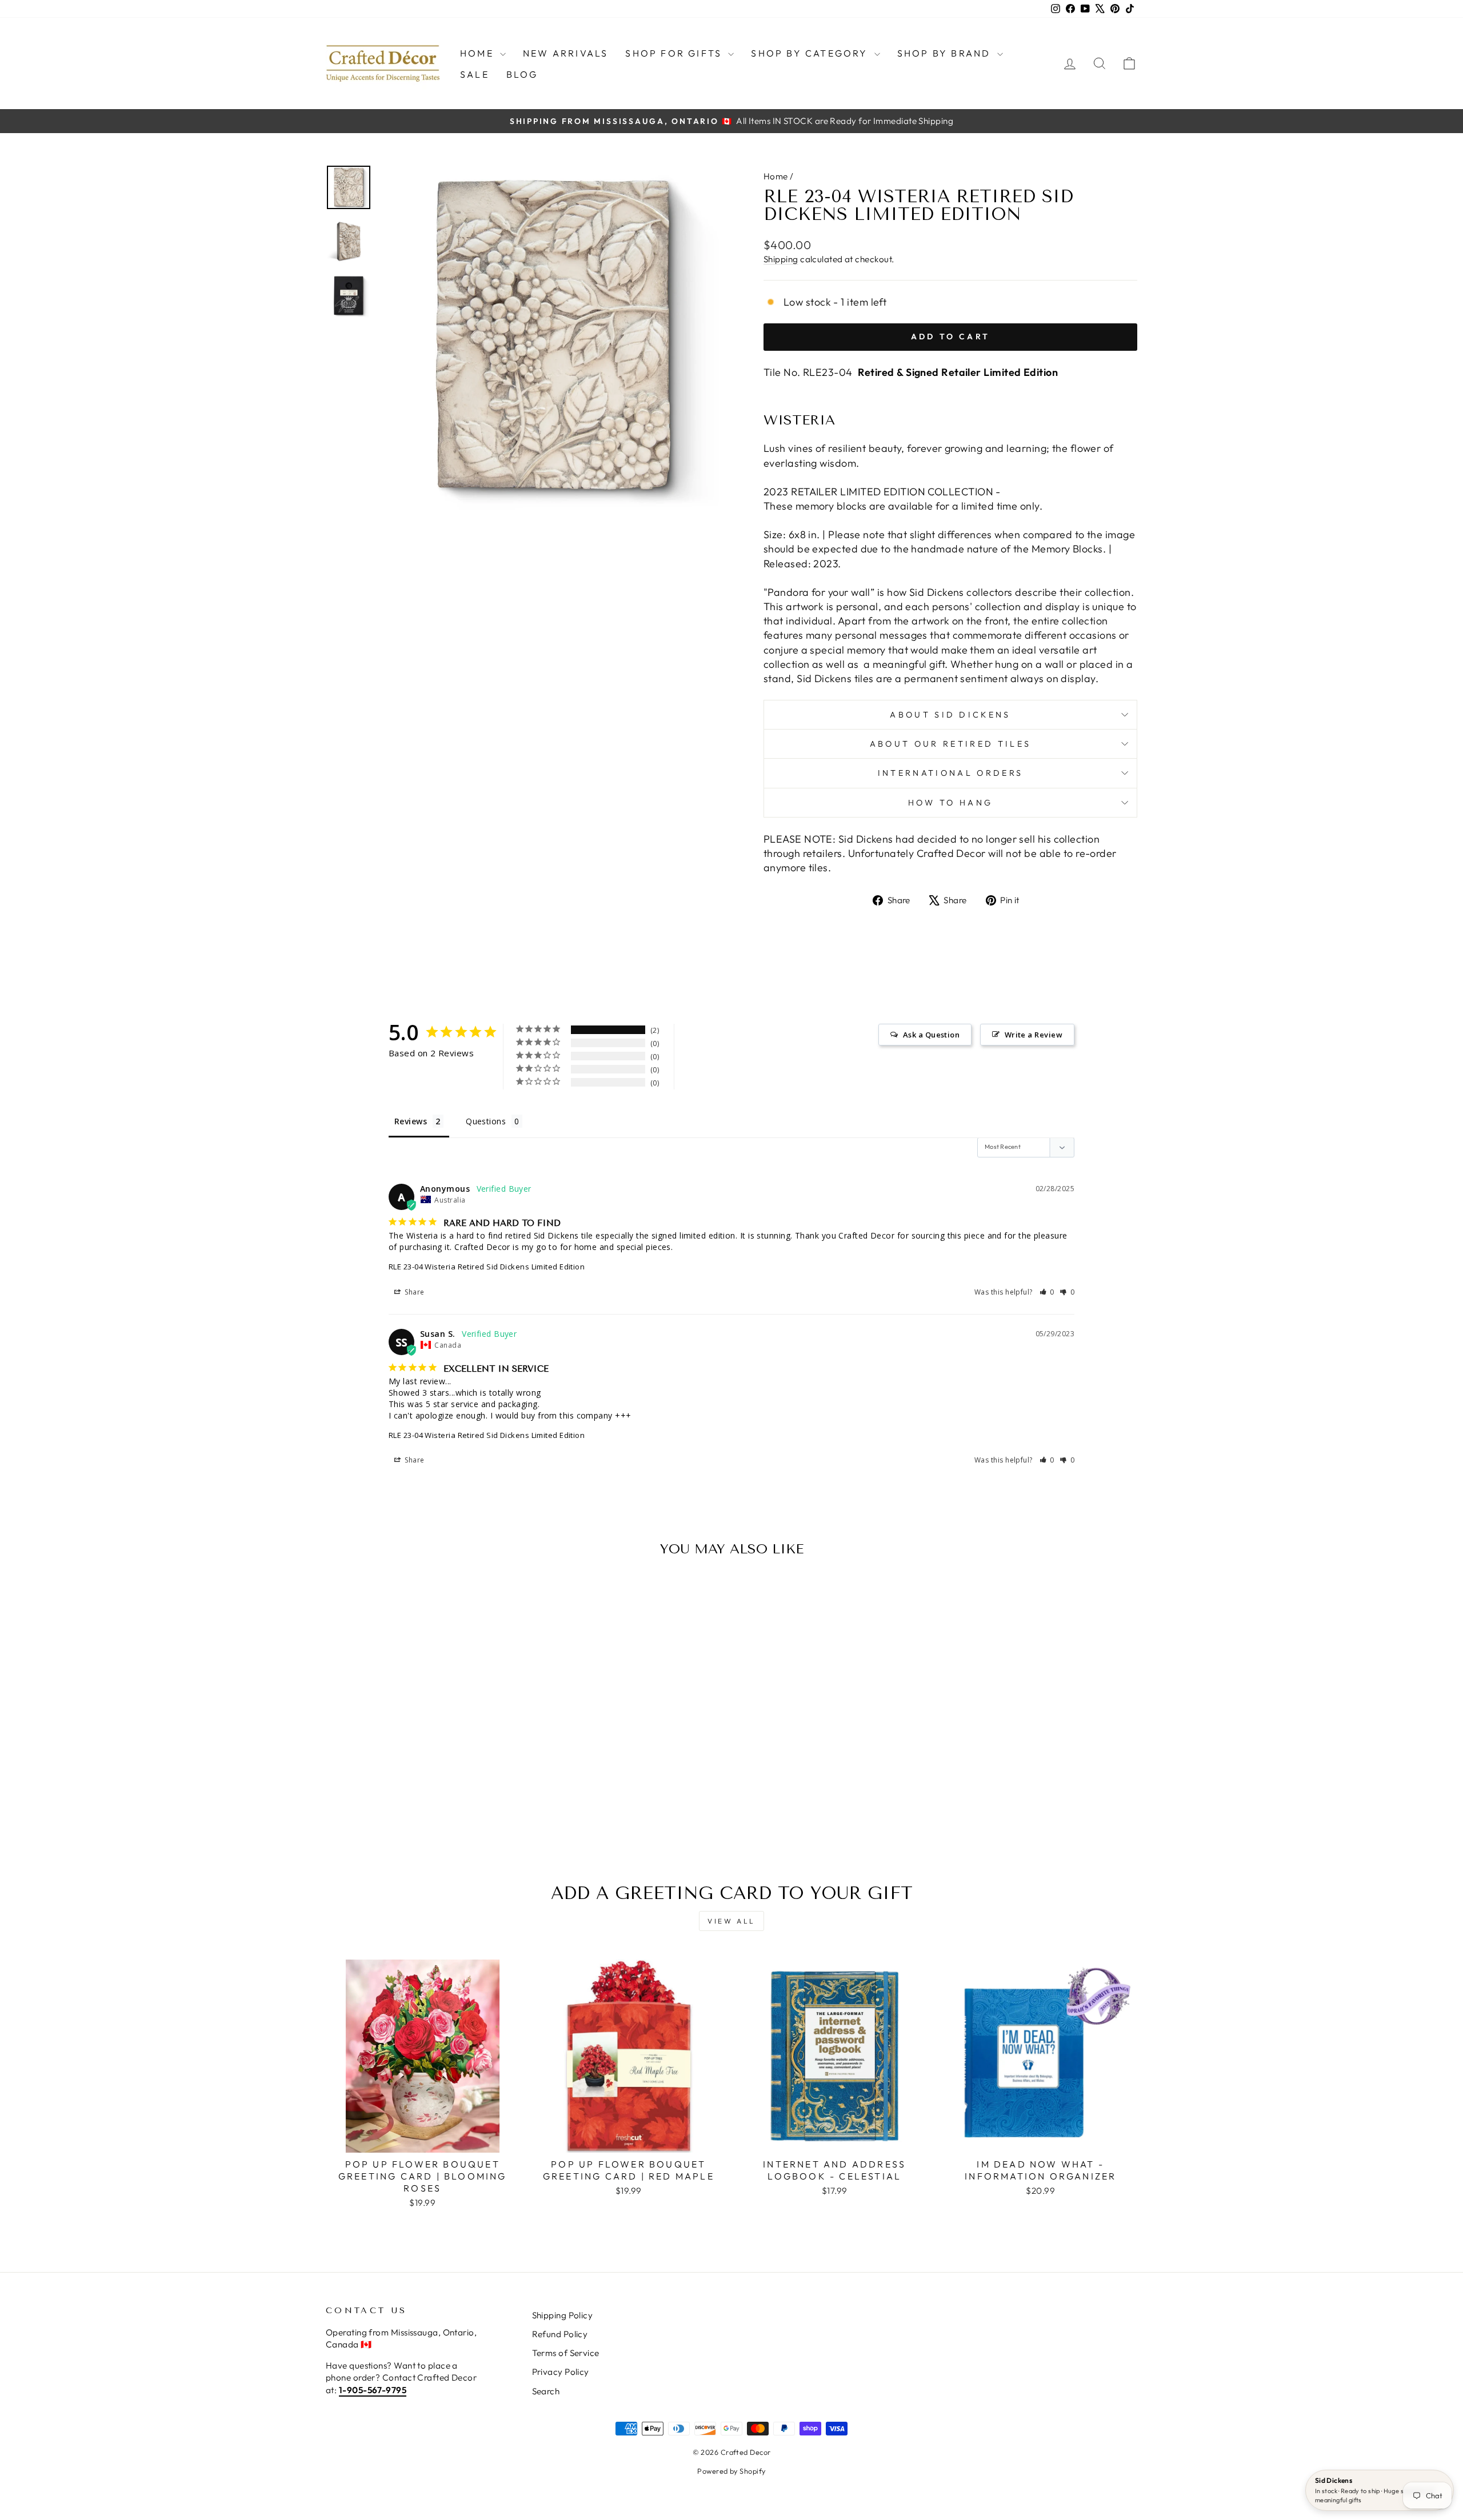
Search (546, 2391)
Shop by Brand (946, 53)
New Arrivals (565, 53)
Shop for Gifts (675, 53)
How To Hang (951, 803)
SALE (475, 74)
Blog (522, 74)
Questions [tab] (486, 1121)
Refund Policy (560, 2334)
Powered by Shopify (731, 2471)
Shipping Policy (563, 2315)
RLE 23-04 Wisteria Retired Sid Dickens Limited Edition (487, 1267)
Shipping (781, 259)
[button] (1047, 1292)
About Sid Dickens (950, 715)
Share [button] (414, 1292)
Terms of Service (566, 2353)
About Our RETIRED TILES (950, 744)
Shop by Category (811, 53)
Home (479, 53)
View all (731, 1921)
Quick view (423, 1764)
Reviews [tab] (411, 1121)
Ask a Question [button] (931, 1035)
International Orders (950, 773)
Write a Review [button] (1034, 1035)
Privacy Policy (561, 2372)
